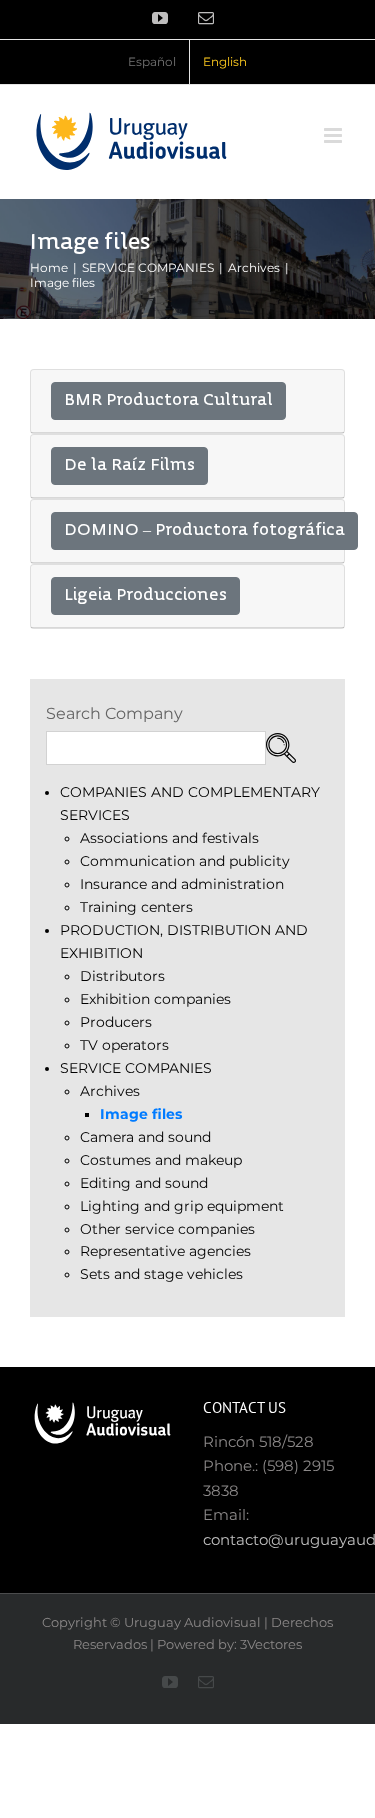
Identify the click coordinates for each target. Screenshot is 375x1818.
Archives (110, 1091)
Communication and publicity (185, 861)
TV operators (124, 1045)
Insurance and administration (182, 884)
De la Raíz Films (129, 466)
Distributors (122, 976)
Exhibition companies (155, 999)
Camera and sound (145, 1137)
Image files (141, 1114)
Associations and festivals (169, 838)
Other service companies (167, 1229)
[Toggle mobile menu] (334, 135)
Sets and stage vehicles (161, 1274)
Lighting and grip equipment (182, 1206)
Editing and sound (144, 1183)
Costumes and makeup (161, 1160)
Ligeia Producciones (145, 596)
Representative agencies (165, 1251)
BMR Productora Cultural (168, 401)
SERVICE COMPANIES (136, 1068)
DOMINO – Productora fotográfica (204, 531)
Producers (116, 1022)
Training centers (136, 907)
